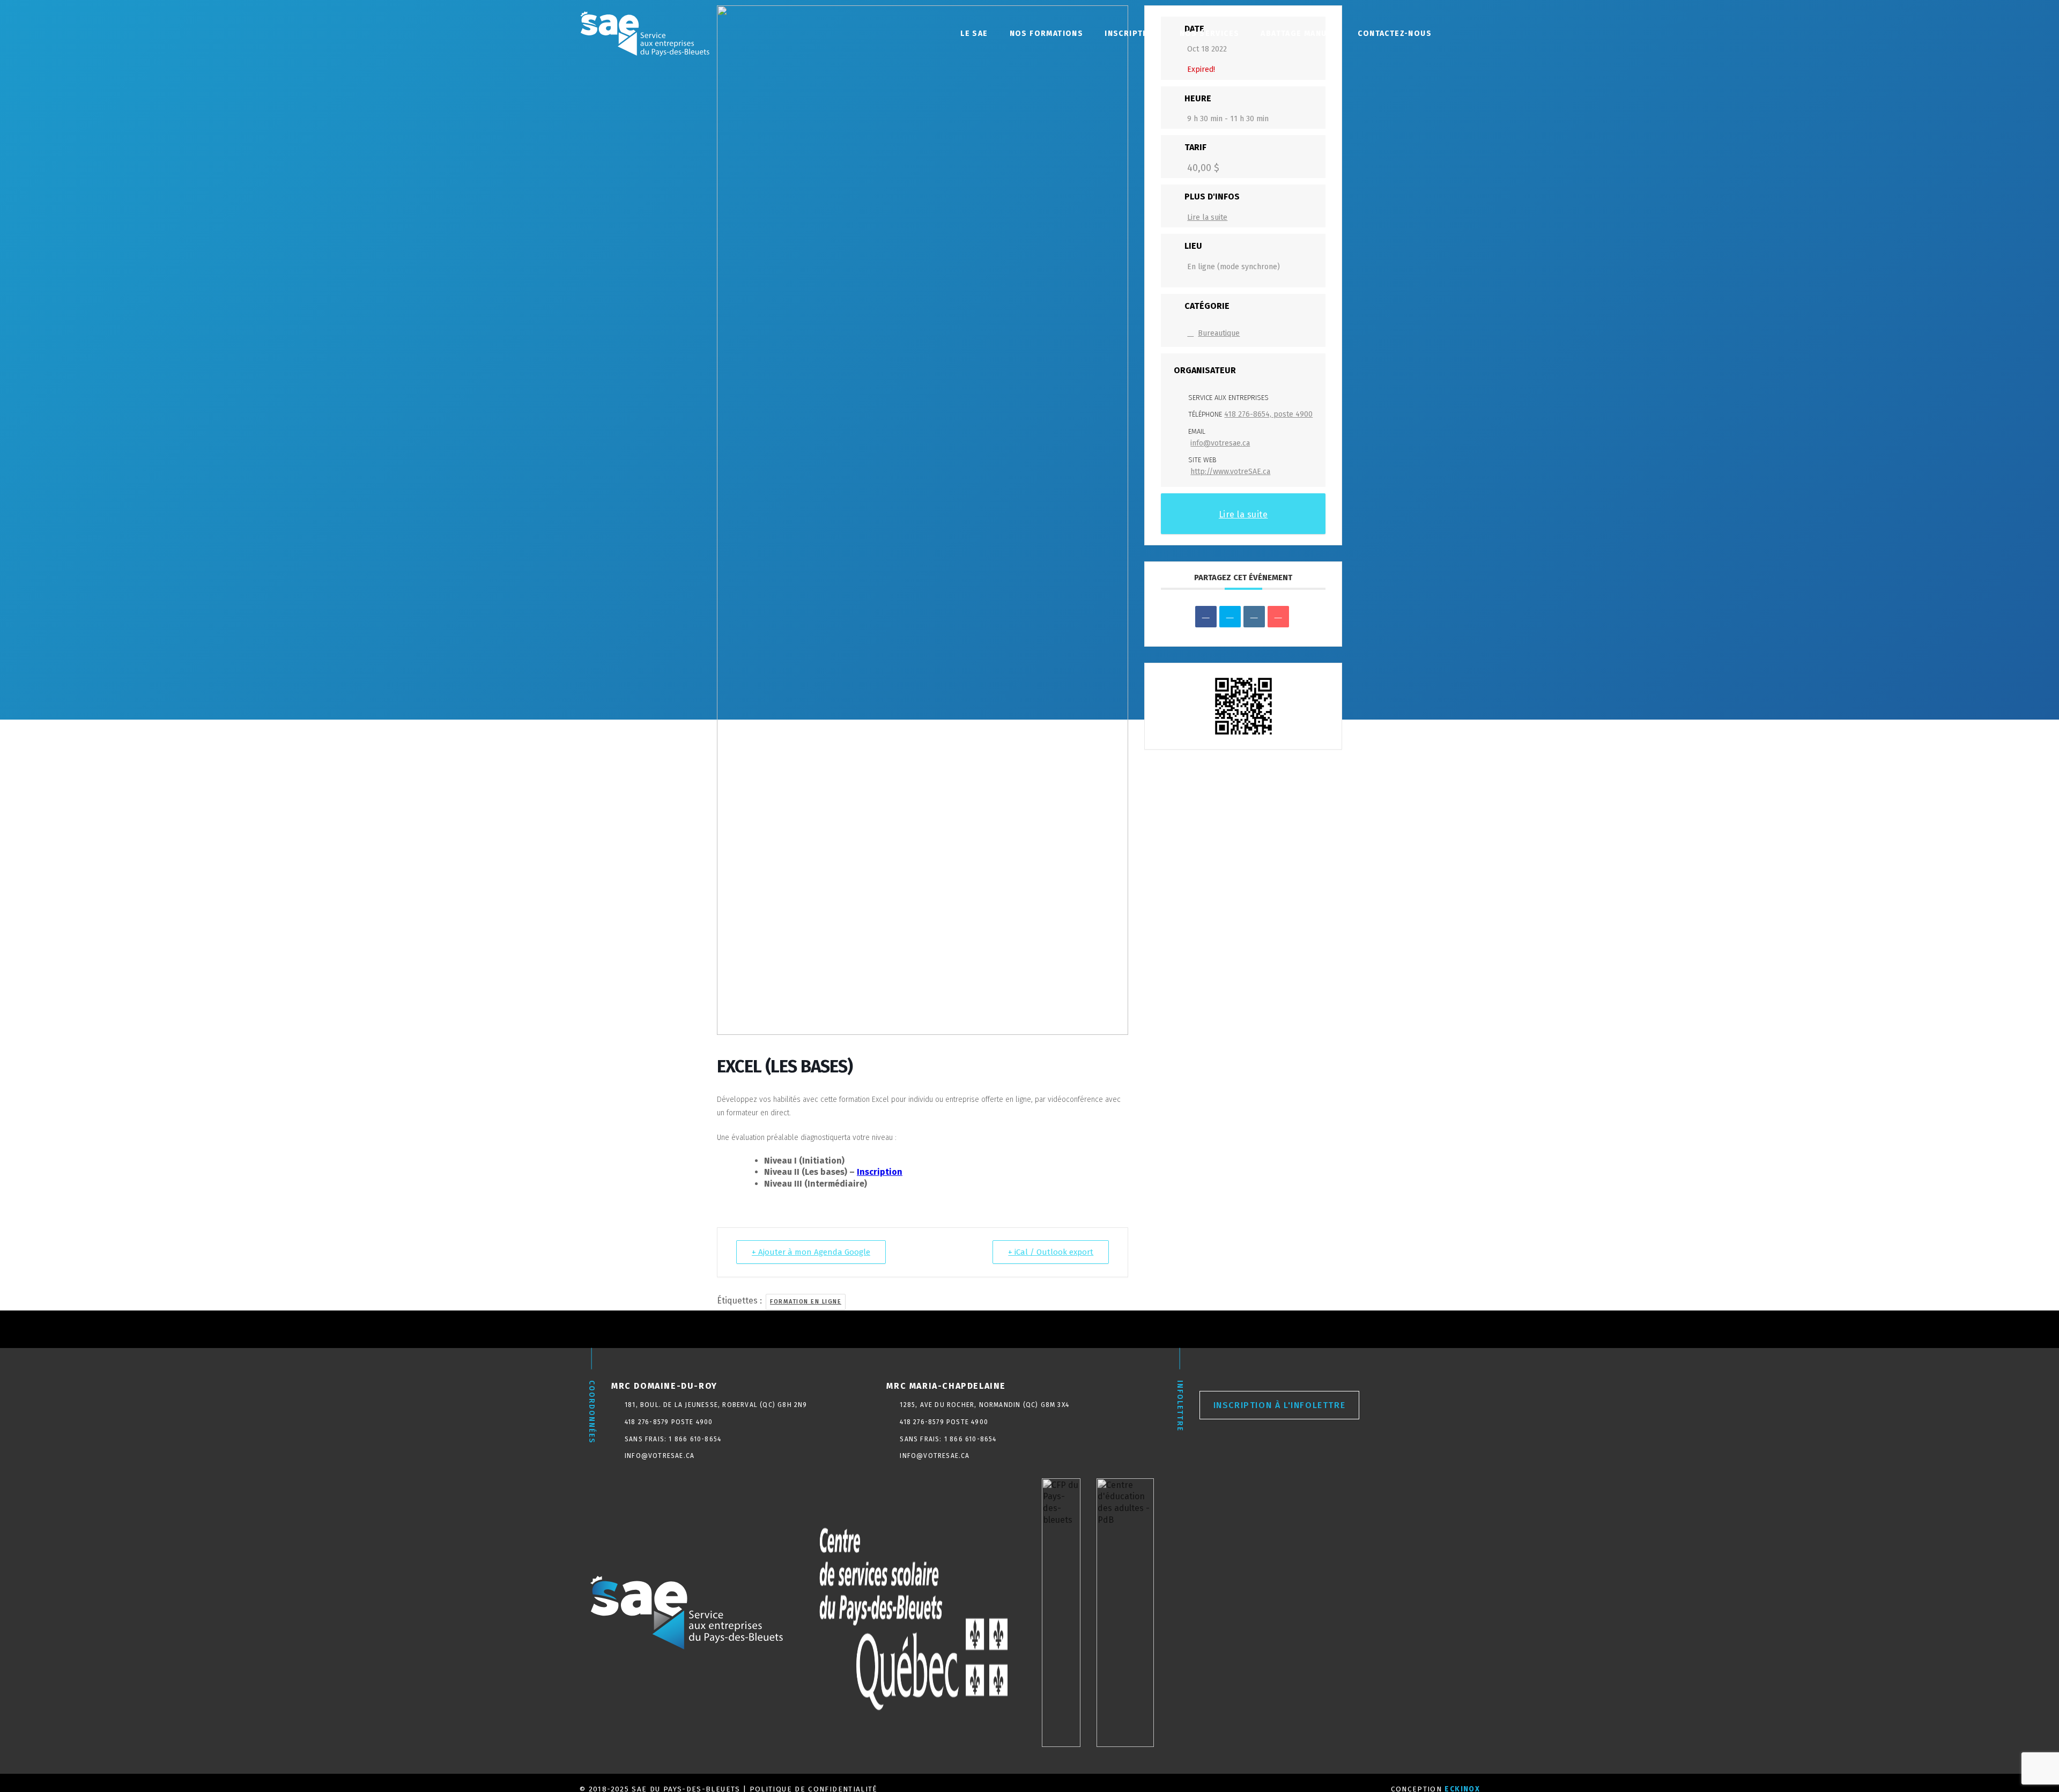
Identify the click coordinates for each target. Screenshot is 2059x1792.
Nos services (1210, 34)
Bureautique (1219, 333)
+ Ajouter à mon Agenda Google (811, 1252)
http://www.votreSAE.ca (1230, 472)
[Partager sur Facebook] (1206, 617)
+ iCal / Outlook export (1051, 1252)
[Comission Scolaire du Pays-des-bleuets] (914, 1613)
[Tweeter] (1230, 617)
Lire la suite (1207, 217)
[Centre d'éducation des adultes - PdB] (1125, 1613)
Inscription (1131, 34)
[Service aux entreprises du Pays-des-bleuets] (686, 1613)
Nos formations (1047, 34)
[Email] (1278, 617)
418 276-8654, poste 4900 (1268, 414)
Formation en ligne (806, 1302)
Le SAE (974, 34)
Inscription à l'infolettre (1280, 1405)
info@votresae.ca (1220, 443)
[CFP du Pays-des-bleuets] (1061, 1613)
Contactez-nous (1395, 34)
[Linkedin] (1254, 617)
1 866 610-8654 (695, 1439)
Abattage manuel (1298, 34)
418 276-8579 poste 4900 (669, 1422)
